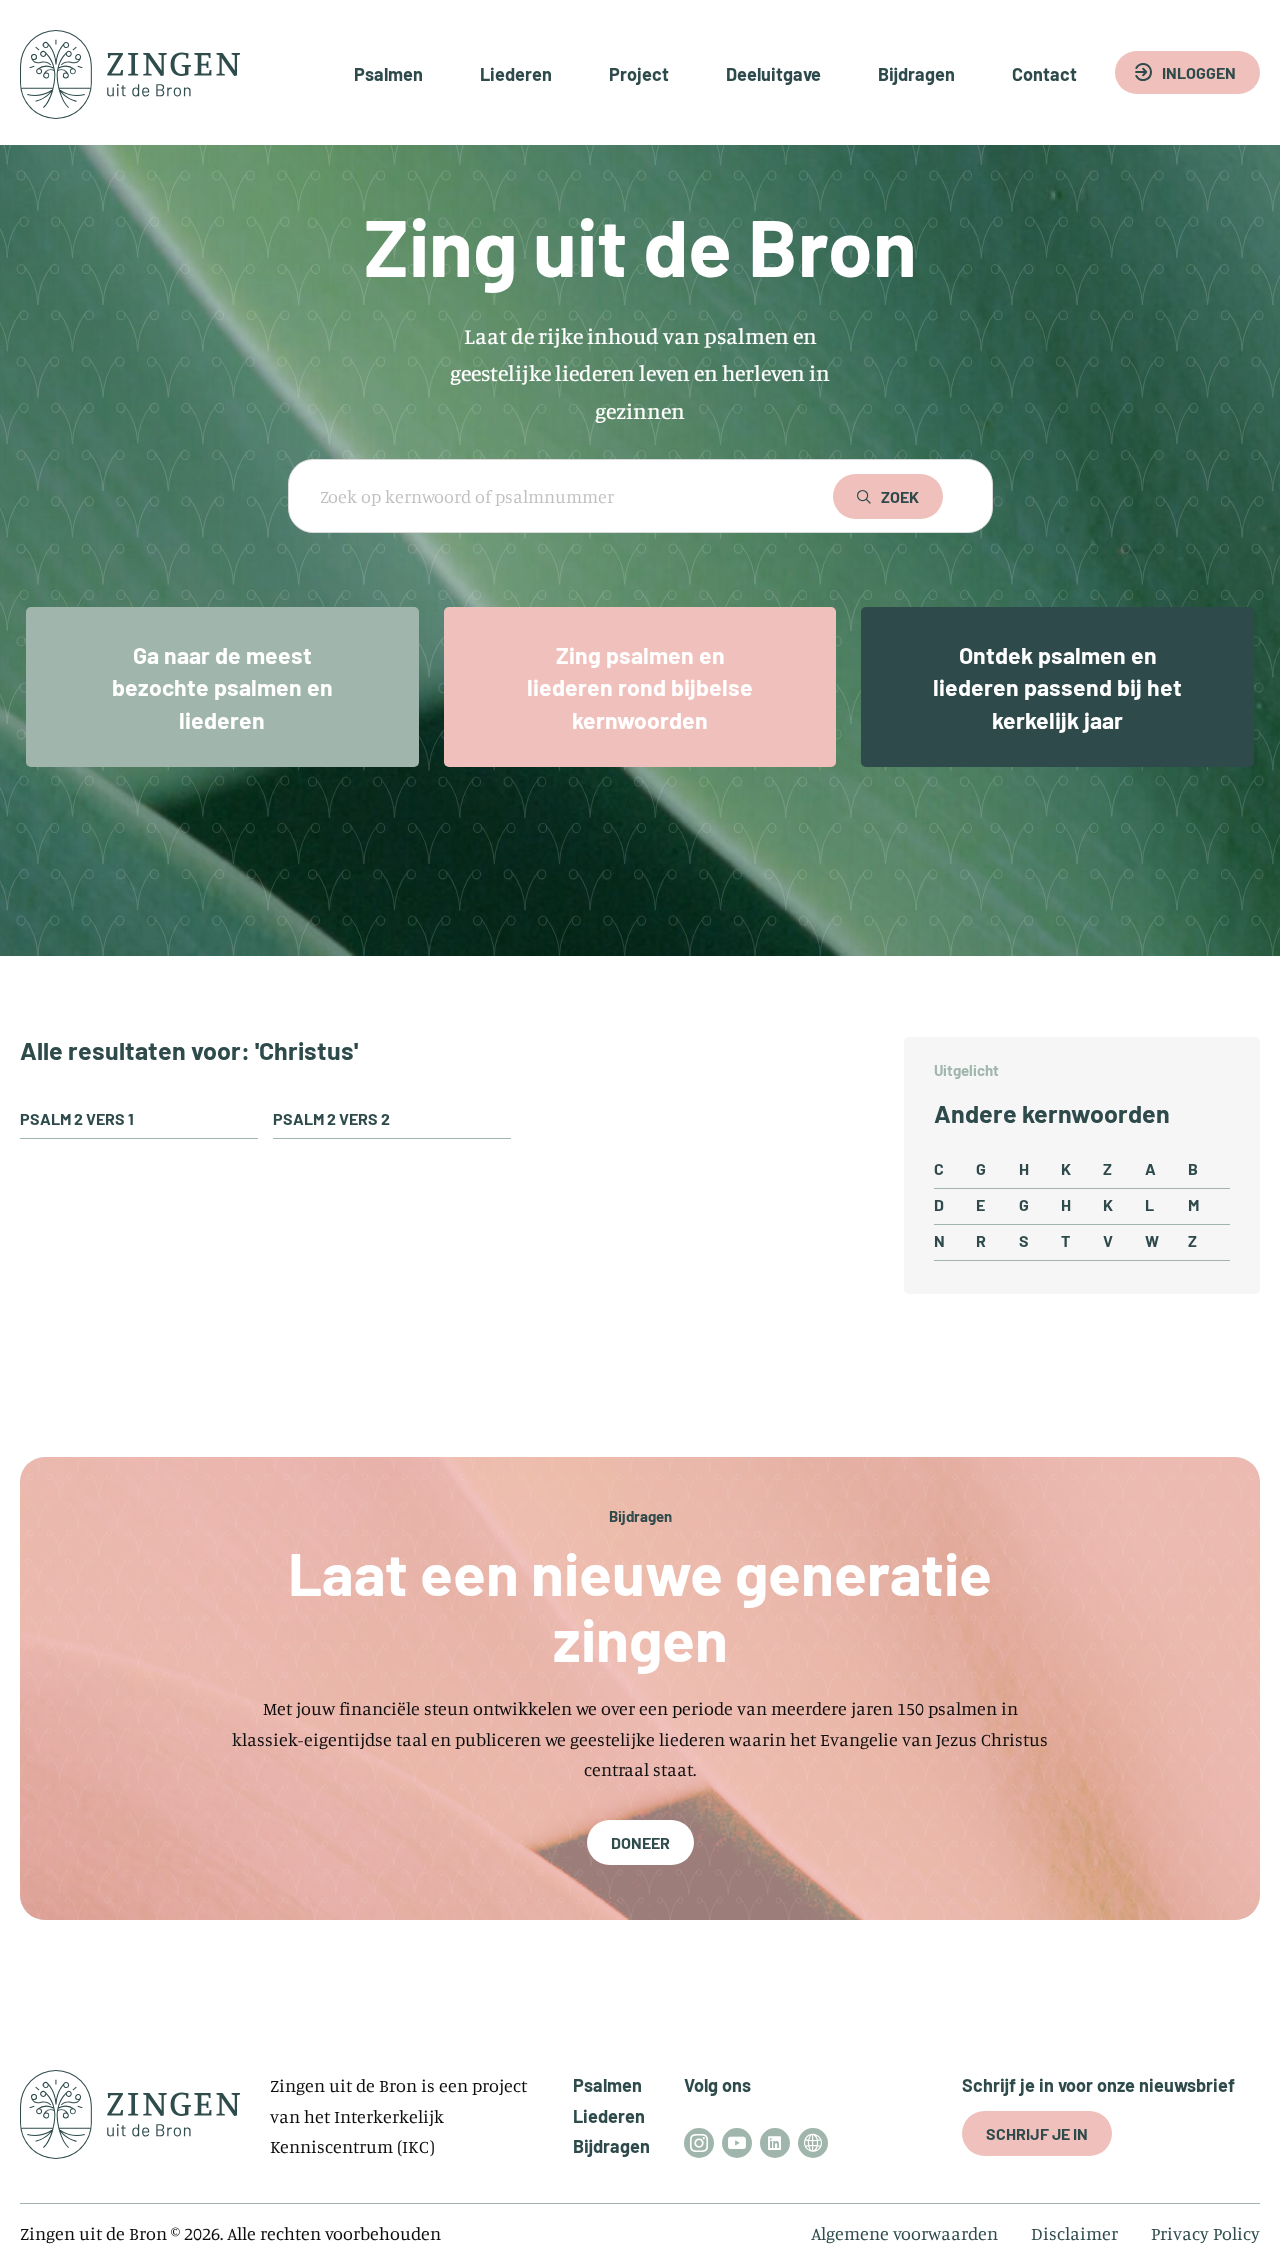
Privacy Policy (1205, 2233)
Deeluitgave (773, 74)
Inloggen (1199, 72)
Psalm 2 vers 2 (331, 1118)
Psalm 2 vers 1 (77, 1118)
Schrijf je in (1037, 2133)
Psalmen (388, 74)
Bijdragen (916, 74)
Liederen (516, 74)
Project (639, 74)
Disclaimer (1074, 2233)
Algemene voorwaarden (904, 2233)
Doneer (640, 1842)
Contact (1044, 74)
